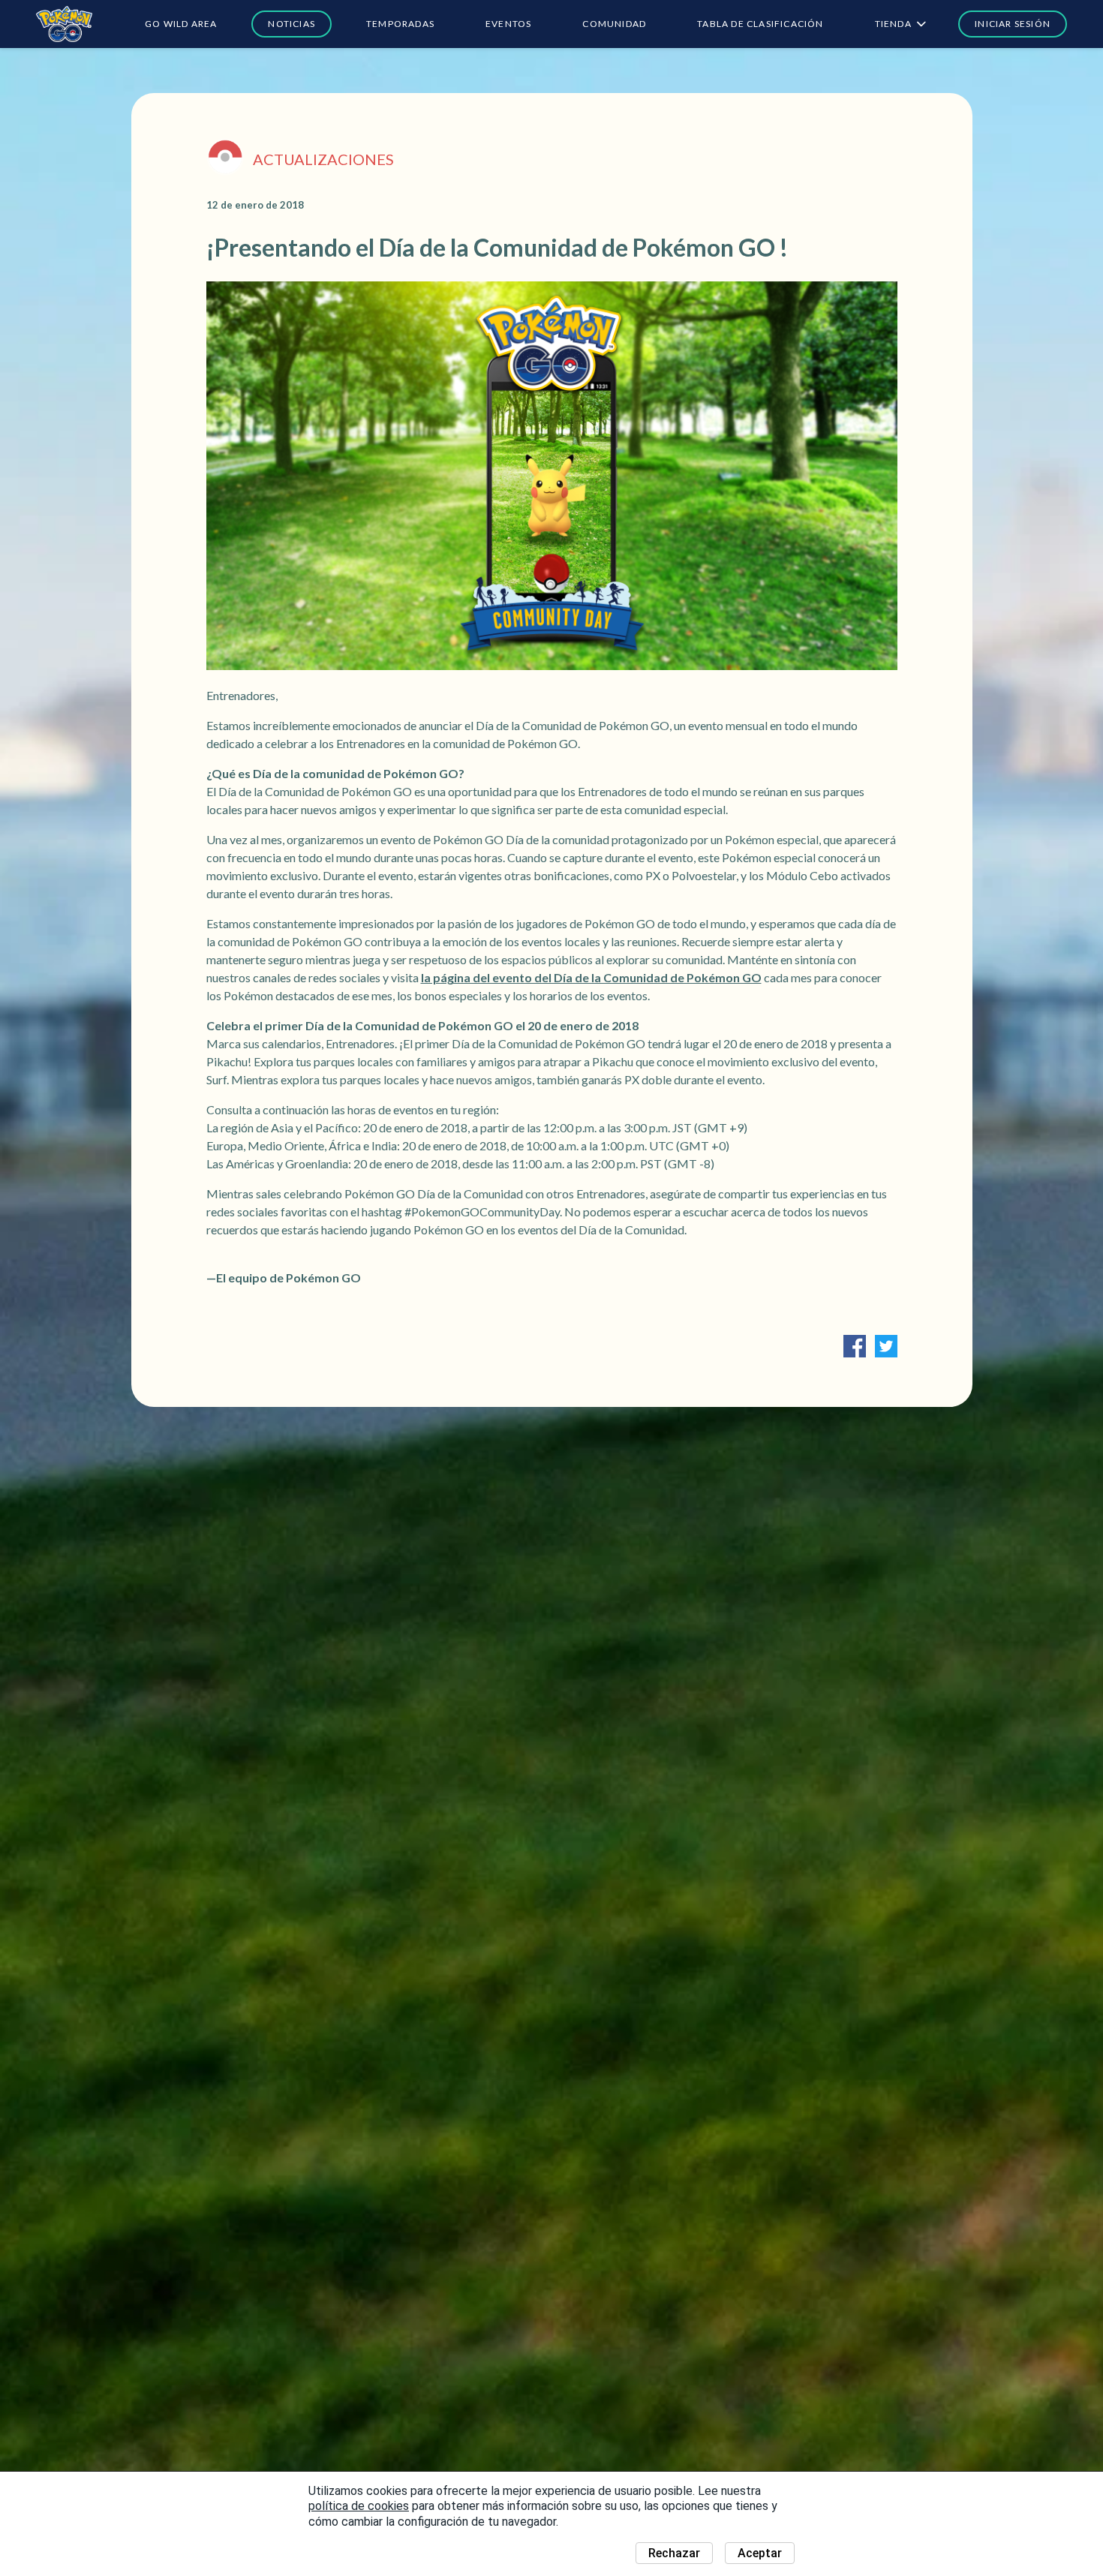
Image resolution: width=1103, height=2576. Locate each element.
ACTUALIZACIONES (323, 159)
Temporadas (400, 24)
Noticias (292, 24)
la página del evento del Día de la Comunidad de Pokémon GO (591, 977)
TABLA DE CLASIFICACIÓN (760, 24)
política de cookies (359, 2506)
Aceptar (760, 2553)
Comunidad (614, 24)
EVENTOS (508, 24)
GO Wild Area (181, 24)
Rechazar (674, 2553)
